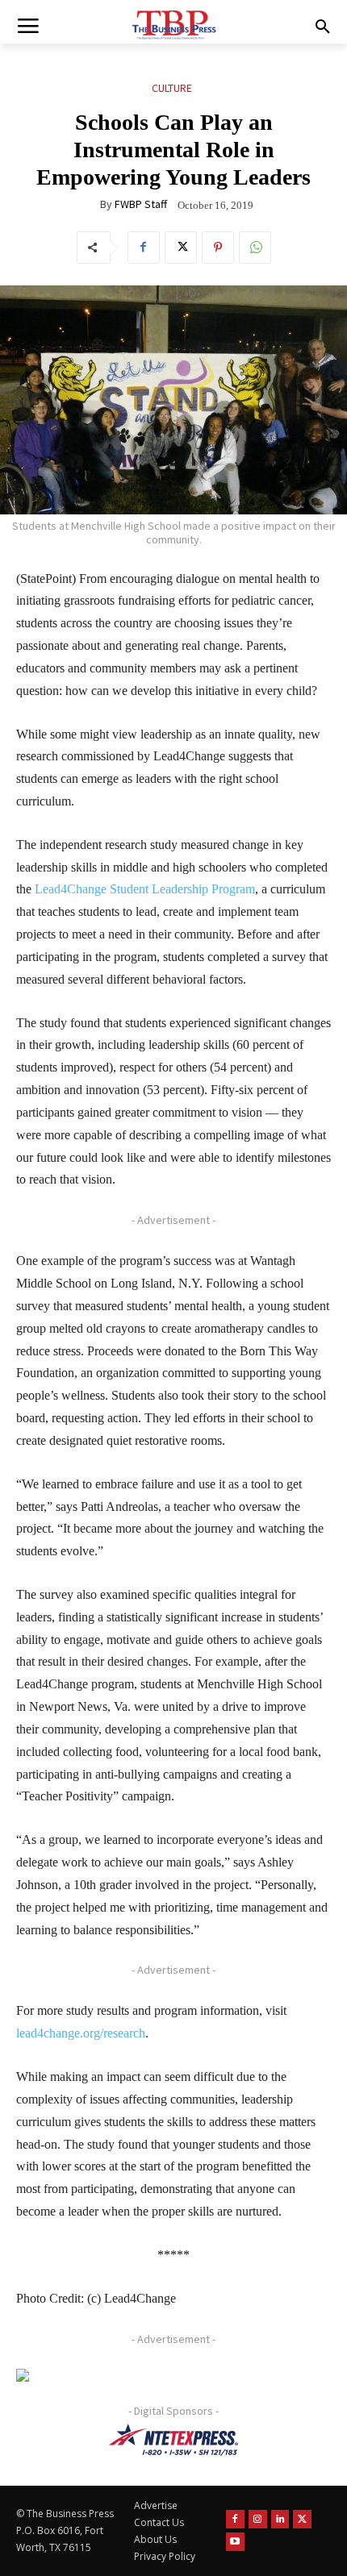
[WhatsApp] (255, 248)
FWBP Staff (141, 204)
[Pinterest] (218, 248)
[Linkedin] (280, 2519)
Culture (172, 88)
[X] (181, 248)
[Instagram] (258, 2519)
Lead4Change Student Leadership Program (145, 889)
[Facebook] (144, 248)
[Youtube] (235, 2542)
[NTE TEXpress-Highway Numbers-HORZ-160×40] (173, 2440)
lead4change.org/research (81, 2033)
